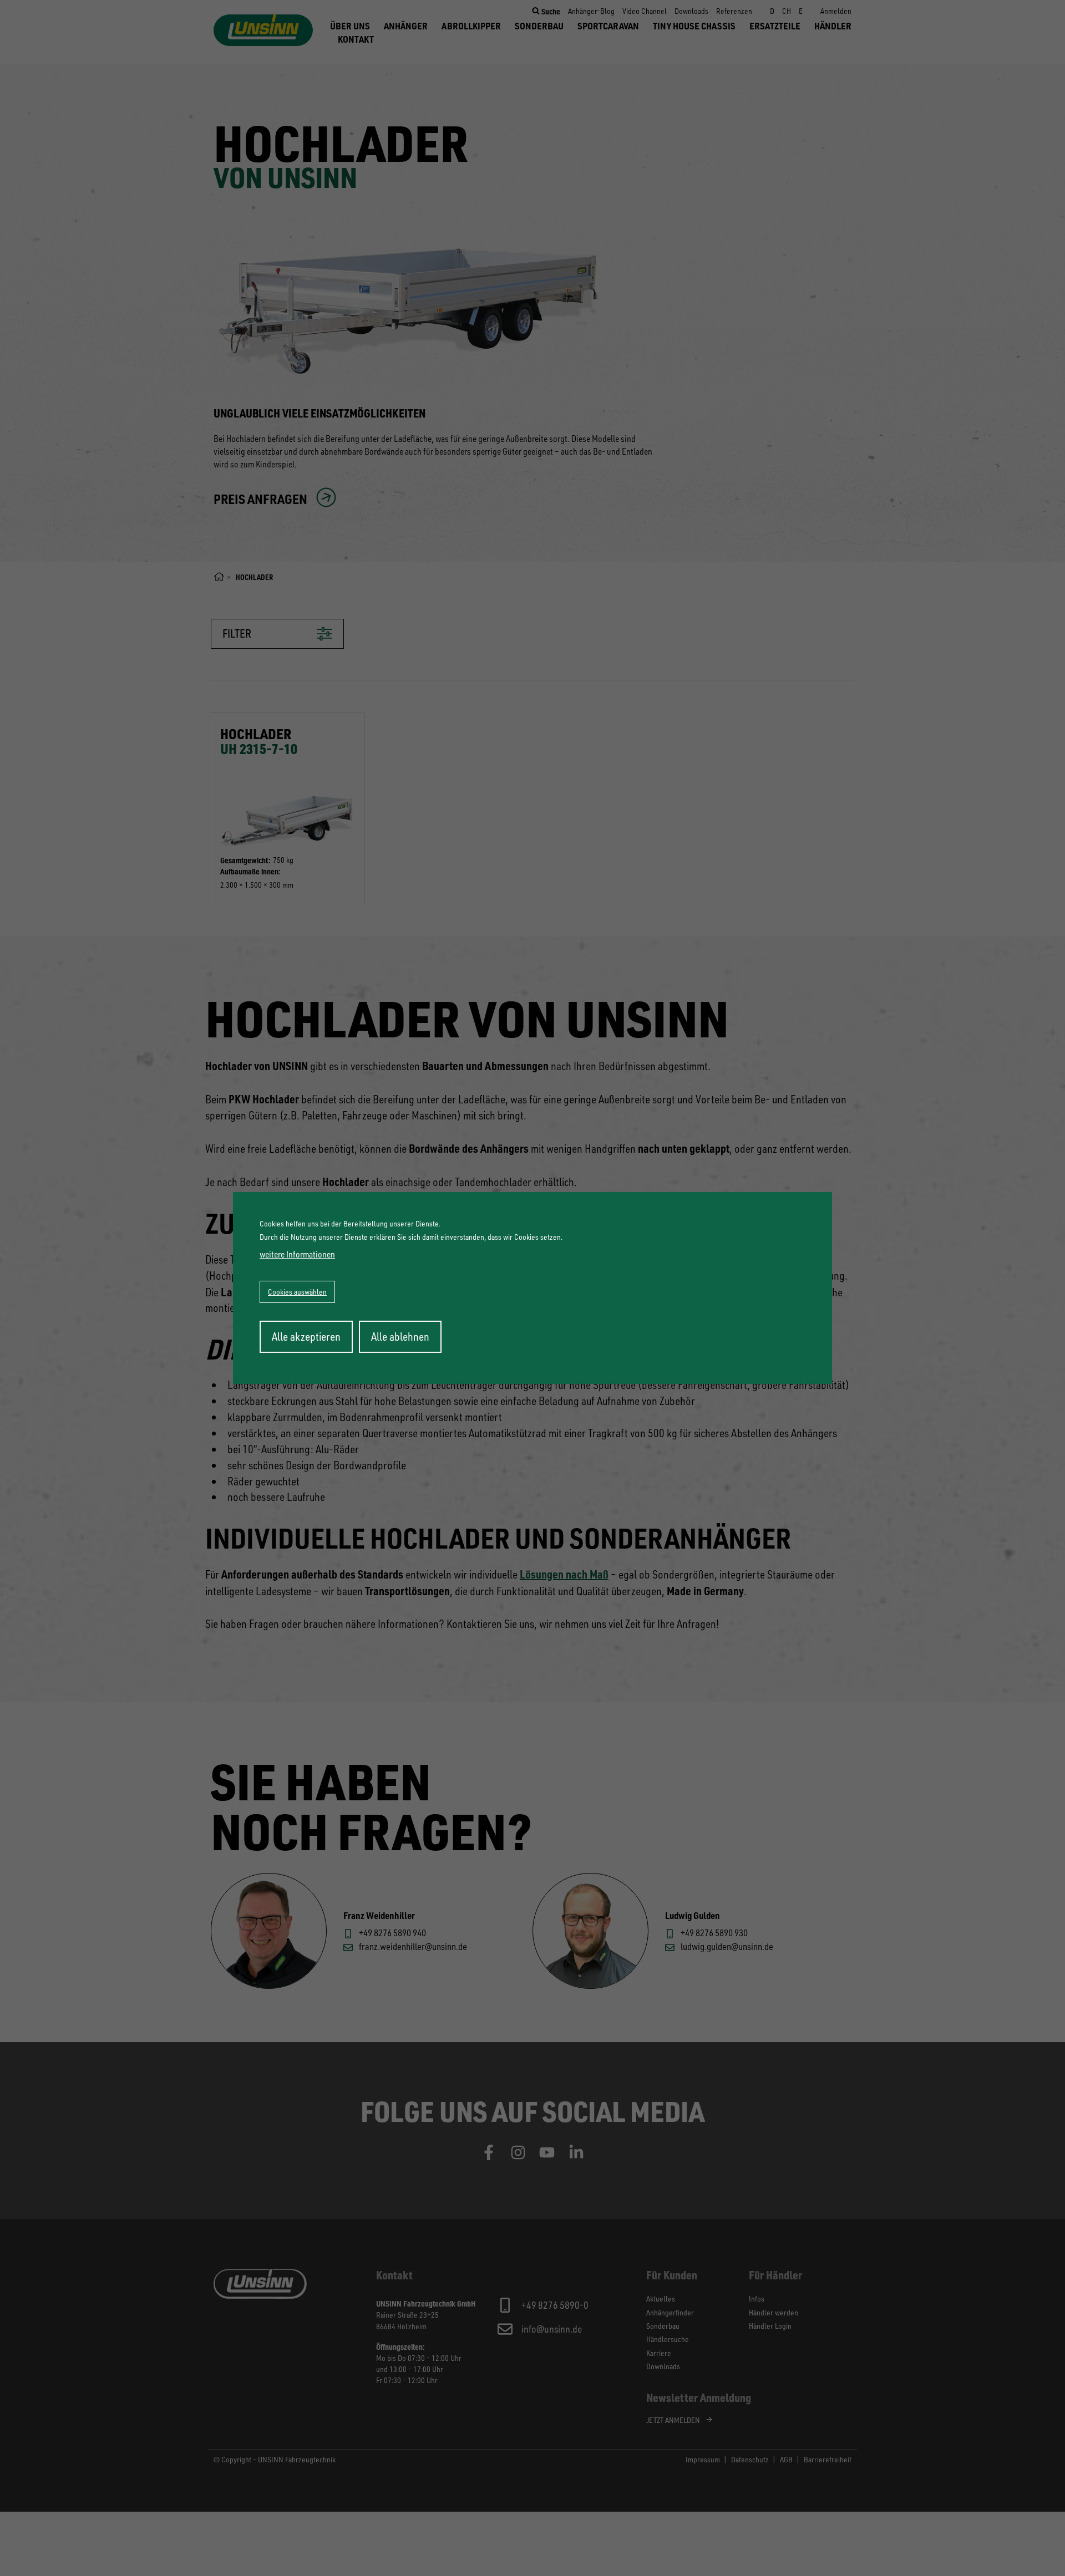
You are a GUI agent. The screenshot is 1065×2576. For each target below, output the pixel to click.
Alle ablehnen (400, 1337)
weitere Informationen (297, 1254)
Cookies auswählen (297, 1292)
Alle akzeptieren (306, 1337)
